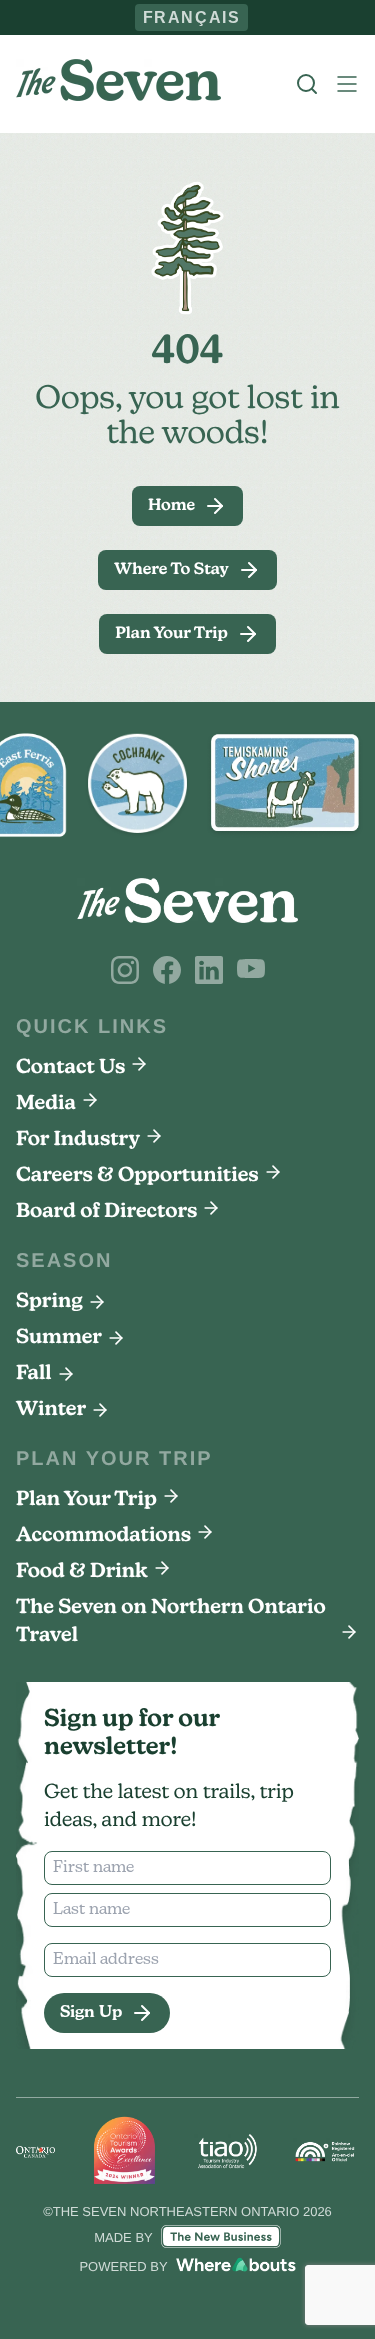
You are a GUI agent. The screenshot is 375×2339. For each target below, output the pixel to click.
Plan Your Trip (86, 1500)
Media (46, 1104)
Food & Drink (82, 1572)
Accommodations (103, 1536)
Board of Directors (106, 1212)
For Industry (78, 1140)
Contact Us (70, 1068)
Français (191, 17)
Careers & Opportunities (137, 1176)
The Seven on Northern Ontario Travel (171, 1622)
